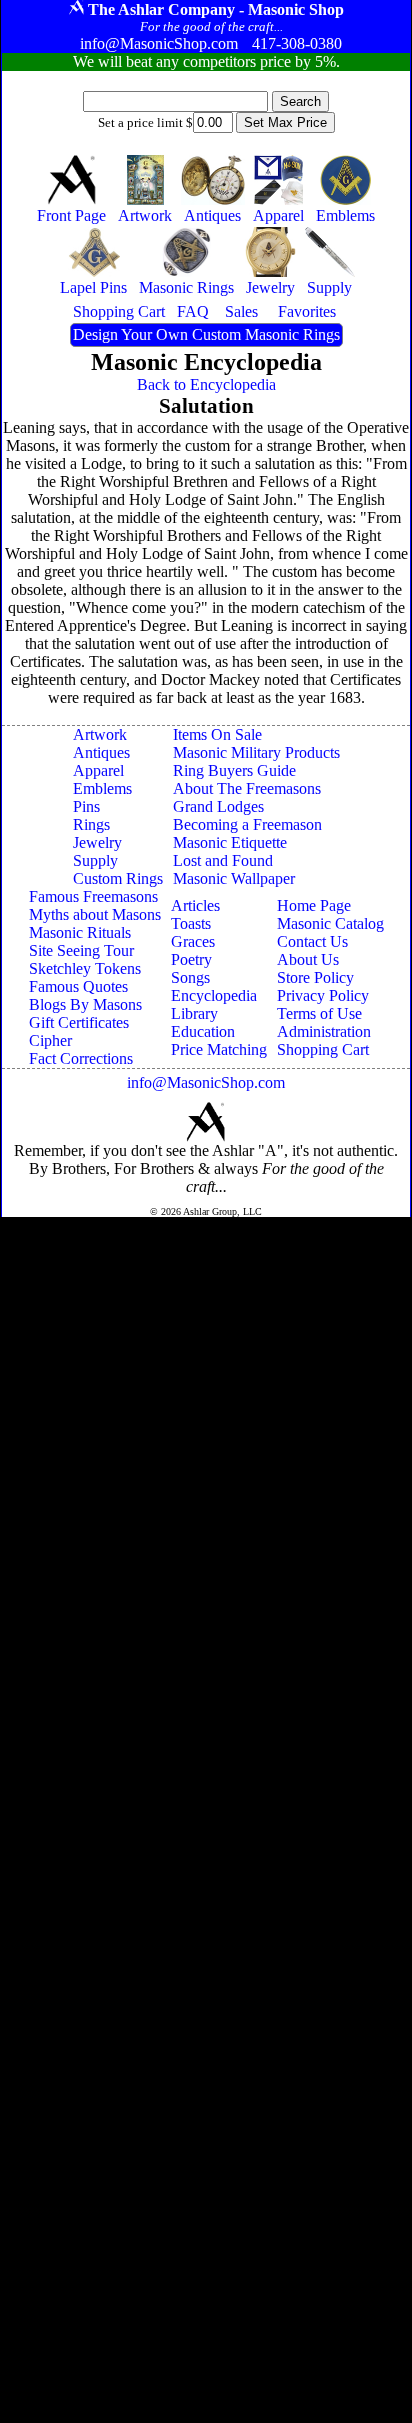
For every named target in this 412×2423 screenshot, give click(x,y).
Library (194, 1013)
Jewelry (97, 842)
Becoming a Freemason (247, 824)
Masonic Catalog (330, 923)
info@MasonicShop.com (206, 1082)
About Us (308, 959)
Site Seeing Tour (81, 950)
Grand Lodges (218, 806)
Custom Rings (118, 878)
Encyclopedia (214, 995)
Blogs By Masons (85, 1004)
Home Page (314, 905)
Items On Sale (217, 734)
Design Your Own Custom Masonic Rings (206, 334)
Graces (193, 941)
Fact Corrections (81, 1058)
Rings (91, 824)
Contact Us (312, 941)
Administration (324, 1031)
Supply (95, 860)
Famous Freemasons (93, 896)
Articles (195, 905)
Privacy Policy (323, 995)
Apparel (98, 770)
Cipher (50, 1040)
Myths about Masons (95, 914)
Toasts (191, 923)
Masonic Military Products (256, 752)
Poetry (191, 959)
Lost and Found (223, 860)
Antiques (101, 752)
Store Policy (315, 977)
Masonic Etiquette (230, 842)
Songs (190, 977)
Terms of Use (319, 1013)
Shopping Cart (323, 1049)
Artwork (100, 734)
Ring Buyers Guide (234, 770)
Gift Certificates (79, 1022)
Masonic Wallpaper (234, 878)
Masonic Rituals (80, 932)
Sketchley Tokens (85, 968)
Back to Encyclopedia (206, 384)
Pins (86, 806)
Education (203, 1031)
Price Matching (219, 1049)
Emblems (102, 788)
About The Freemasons (247, 788)
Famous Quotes (78, 986)
